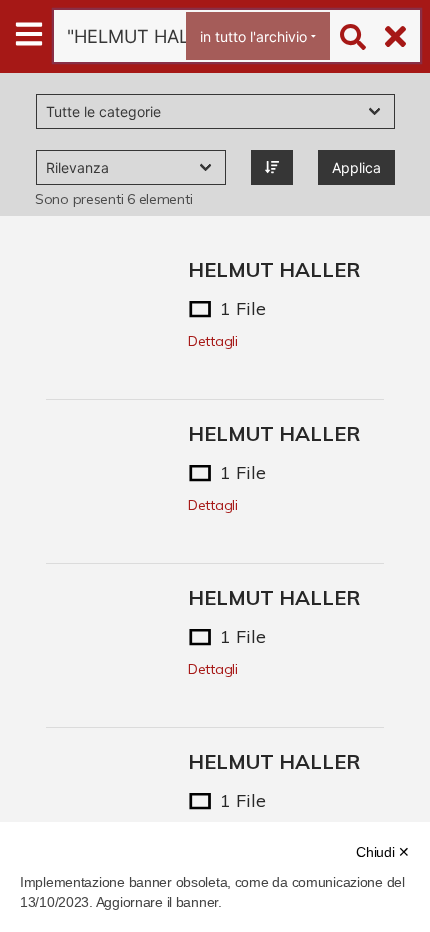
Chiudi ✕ (383, 852)
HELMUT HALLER (274, 269)
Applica (356, 167)
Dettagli (213, 341)
